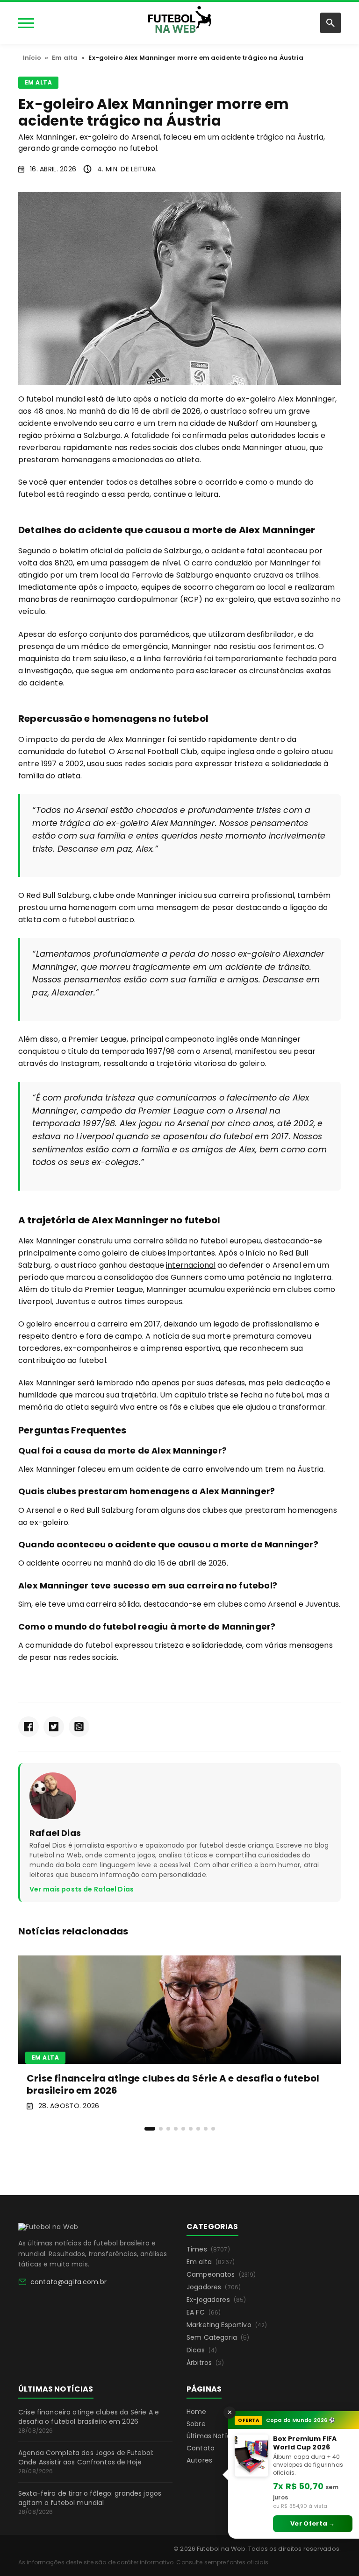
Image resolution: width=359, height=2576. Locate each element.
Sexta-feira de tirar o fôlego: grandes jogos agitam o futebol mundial (90, 2502)
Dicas (202, 2350)
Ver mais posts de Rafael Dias (82, 1889)
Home (197, 2412)
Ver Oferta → (313, 2523)
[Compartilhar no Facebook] (29, 1727)
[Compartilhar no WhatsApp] (79, 1727)
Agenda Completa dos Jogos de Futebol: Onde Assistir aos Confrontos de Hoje (86, 2462)
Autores (199, 2460)
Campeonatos (221, 2274)
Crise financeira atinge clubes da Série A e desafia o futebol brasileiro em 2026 (89, 2421)
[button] (150, 2129)
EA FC (204, 2312)
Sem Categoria (218, 2337)
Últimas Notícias (213, 2436)
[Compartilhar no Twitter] (54, 1727)
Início (32, 58)
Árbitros (205, 2363)
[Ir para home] (179, 22)
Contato (201, 2448)
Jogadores (214, 2287)
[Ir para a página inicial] (48, 2227)
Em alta (65, 58)
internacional (191, 1265)
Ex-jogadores (216, 2300)
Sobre (196, 2424)
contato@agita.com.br (68, 2282)
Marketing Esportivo (227, 2325)
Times (208, 2249)
